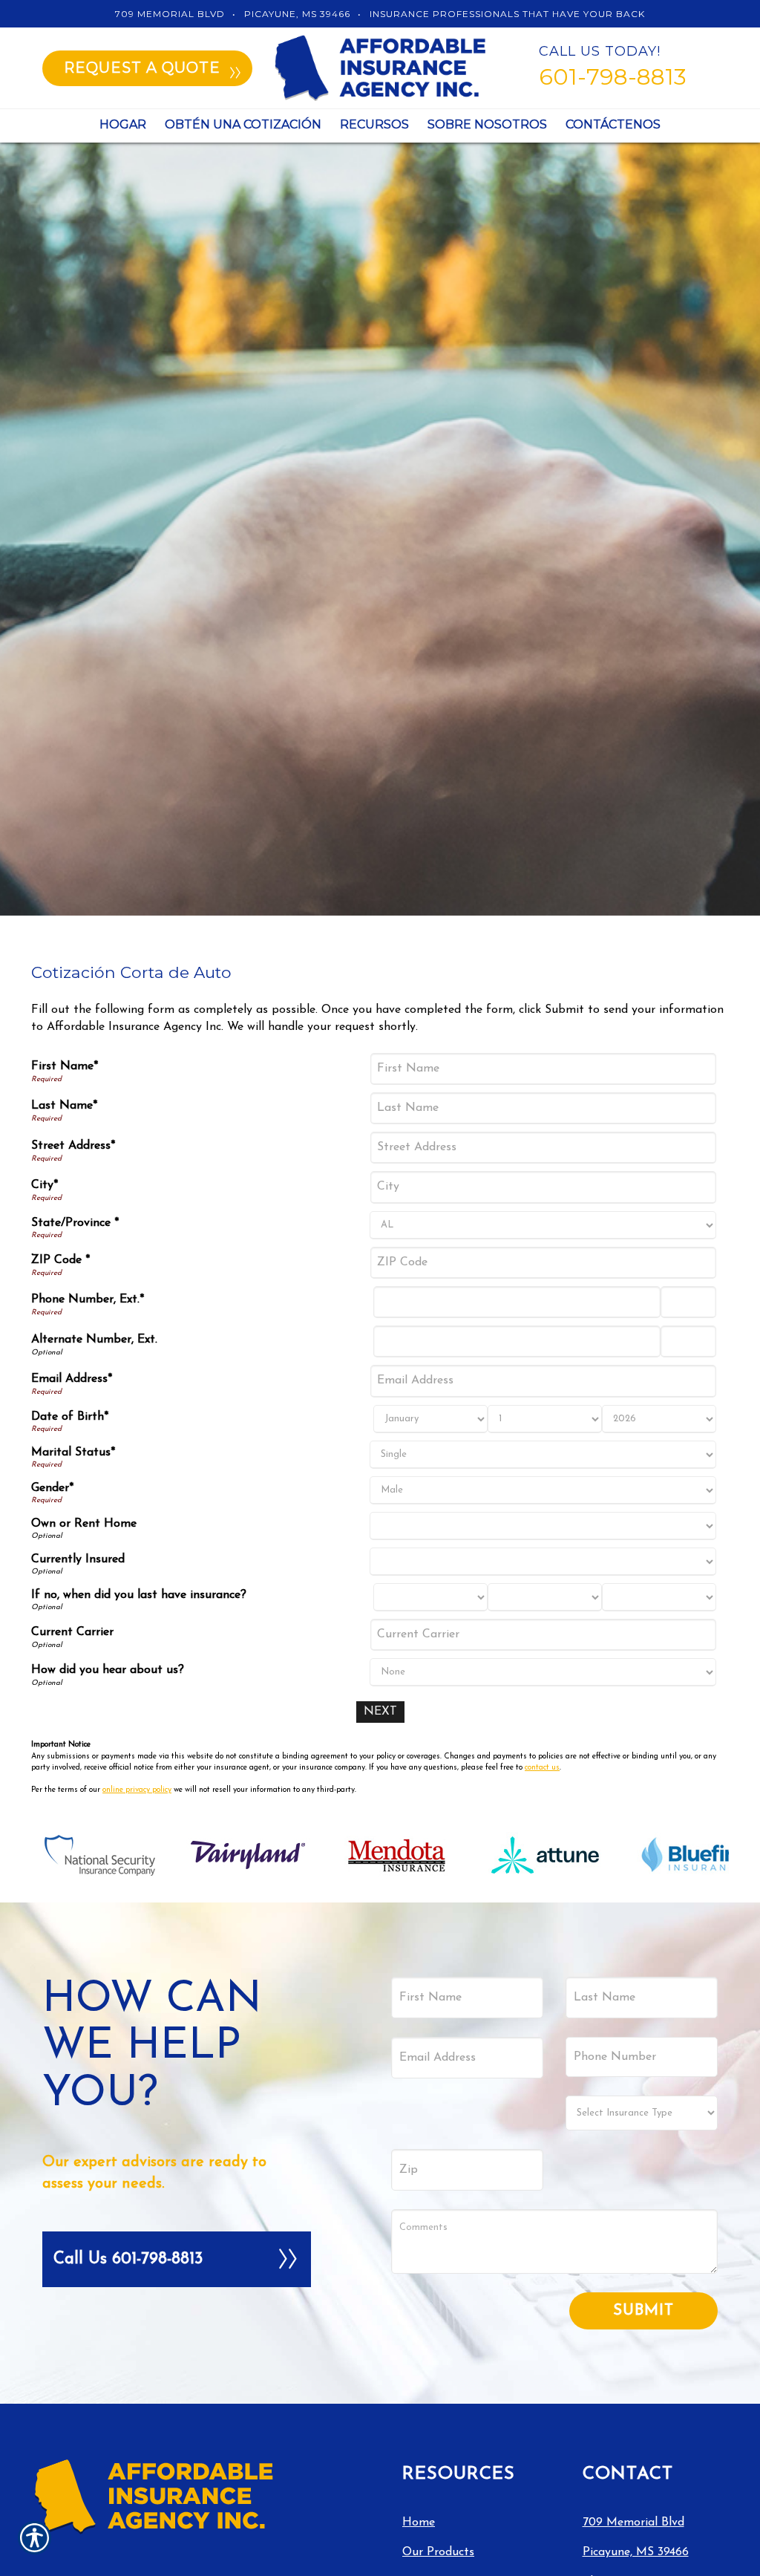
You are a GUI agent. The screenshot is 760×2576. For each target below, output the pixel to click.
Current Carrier (72, 1632)
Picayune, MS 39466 (297, 14)
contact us (542, 1768)
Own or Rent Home (84, 1524)
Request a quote (142, 68)
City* (45, 1185)
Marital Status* (73, 1452)
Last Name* (64, 1106)
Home (419, 2523)
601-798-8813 (613, 77)
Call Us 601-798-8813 (128, 2259)
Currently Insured (78, 1559)
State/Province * (75, 1223)
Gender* (52, 1488)
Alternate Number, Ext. (94, 1340)
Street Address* (73, 1146)
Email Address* (72, 1379)
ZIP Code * (60, 1260)
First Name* (65, 1066)
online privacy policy (137, 1790)
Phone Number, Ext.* (88, 1300)
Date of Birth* (70, 1417)
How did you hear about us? (108, 1670)
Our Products (438, 2552)
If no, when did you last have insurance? (139, 1595)
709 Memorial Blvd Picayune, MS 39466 (636, 2537)
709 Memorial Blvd (170, 14)
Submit (643, 2311)
